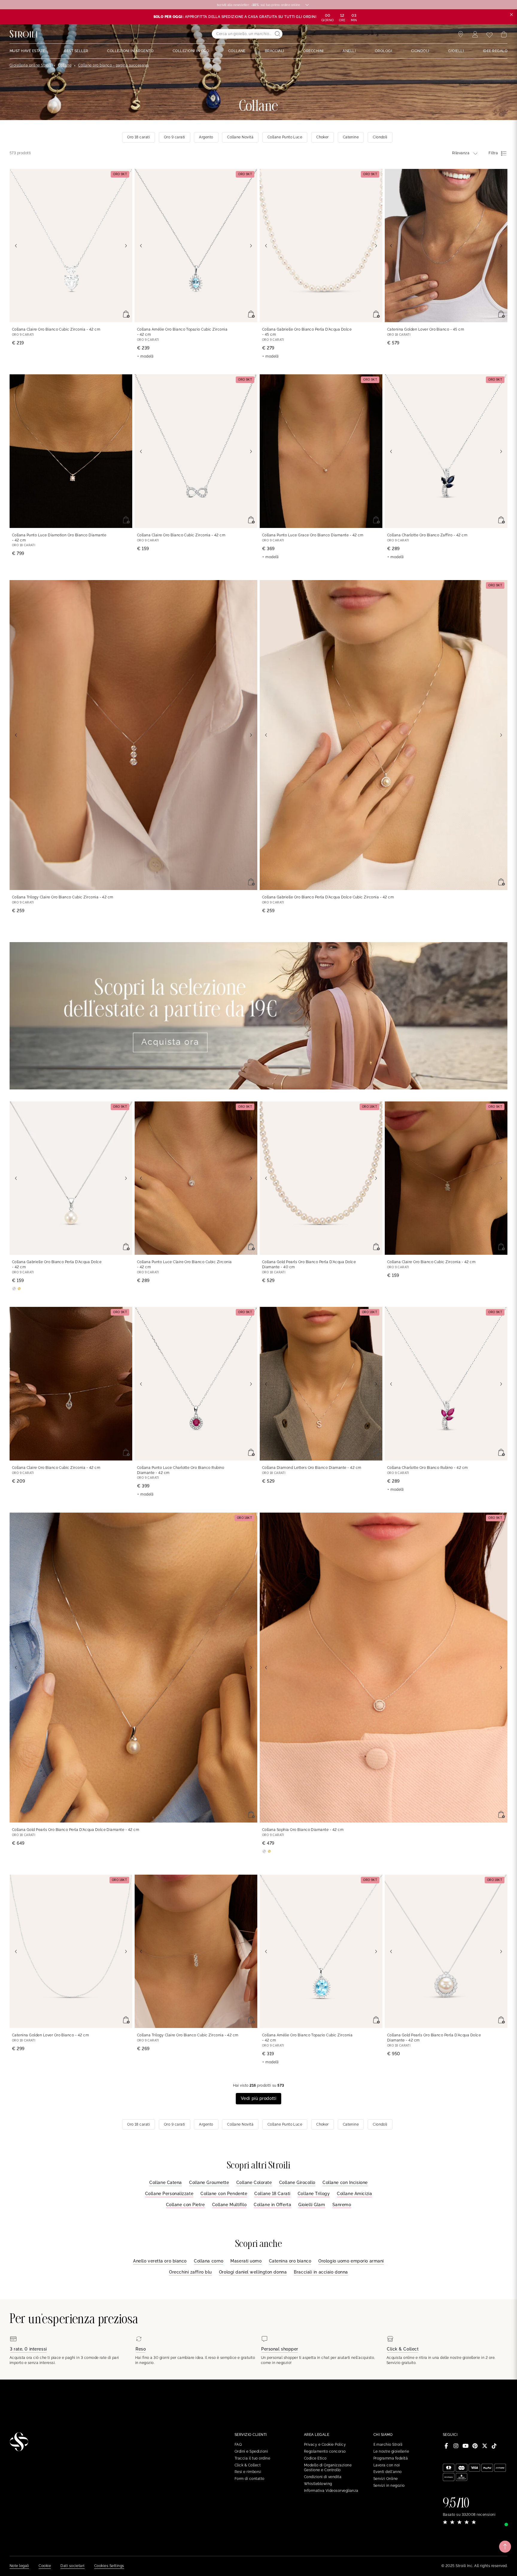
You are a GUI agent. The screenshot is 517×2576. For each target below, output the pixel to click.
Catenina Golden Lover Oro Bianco (426, 329)
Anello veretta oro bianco (160, 2261)
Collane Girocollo (297, 2183)
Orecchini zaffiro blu (190, 2272)
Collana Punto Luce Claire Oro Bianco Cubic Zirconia (184, 1264)
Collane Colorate (254, 2183)
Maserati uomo (246, 2261)
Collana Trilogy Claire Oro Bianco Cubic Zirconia (63, 897)
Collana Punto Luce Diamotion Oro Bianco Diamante (59, 538)
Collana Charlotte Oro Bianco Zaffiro (427, 535)
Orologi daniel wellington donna (253, 2272)
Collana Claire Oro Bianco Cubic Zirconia (56, 329)
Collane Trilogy (314, 2194)
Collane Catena (166, 2183)
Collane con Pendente (224, 2194)
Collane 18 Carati (272, 2194)
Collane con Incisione (345, 2183)
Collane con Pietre (185, 2205)
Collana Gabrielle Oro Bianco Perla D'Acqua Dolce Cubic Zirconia (328, 897)
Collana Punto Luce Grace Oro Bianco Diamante (313, 535)
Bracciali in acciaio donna (321, 2272)
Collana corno (209, 2261)
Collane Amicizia (354, 2194)
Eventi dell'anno (388, 2472)
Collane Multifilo (229, 2205)
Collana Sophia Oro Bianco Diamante (303, 1830)
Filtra (493, 153)
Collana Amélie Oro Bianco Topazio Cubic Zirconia (182, 332)
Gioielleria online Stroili (30, 65)
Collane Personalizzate (169, 2194)
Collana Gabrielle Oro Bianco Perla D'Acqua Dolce (307, 332)
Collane (65, 65)
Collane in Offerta (272, 2205)
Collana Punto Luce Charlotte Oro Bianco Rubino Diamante (181, 1470)
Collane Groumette (209, 2183)
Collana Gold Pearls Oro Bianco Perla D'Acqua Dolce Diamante (309, 1264)
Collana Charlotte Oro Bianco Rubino (428, 1468)
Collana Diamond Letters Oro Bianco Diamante (312, 1468)
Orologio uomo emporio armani (351, 2261)
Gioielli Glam (312, 2205)
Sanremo (342, 2205)
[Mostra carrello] (504, 34)
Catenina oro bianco (290, 2261)
